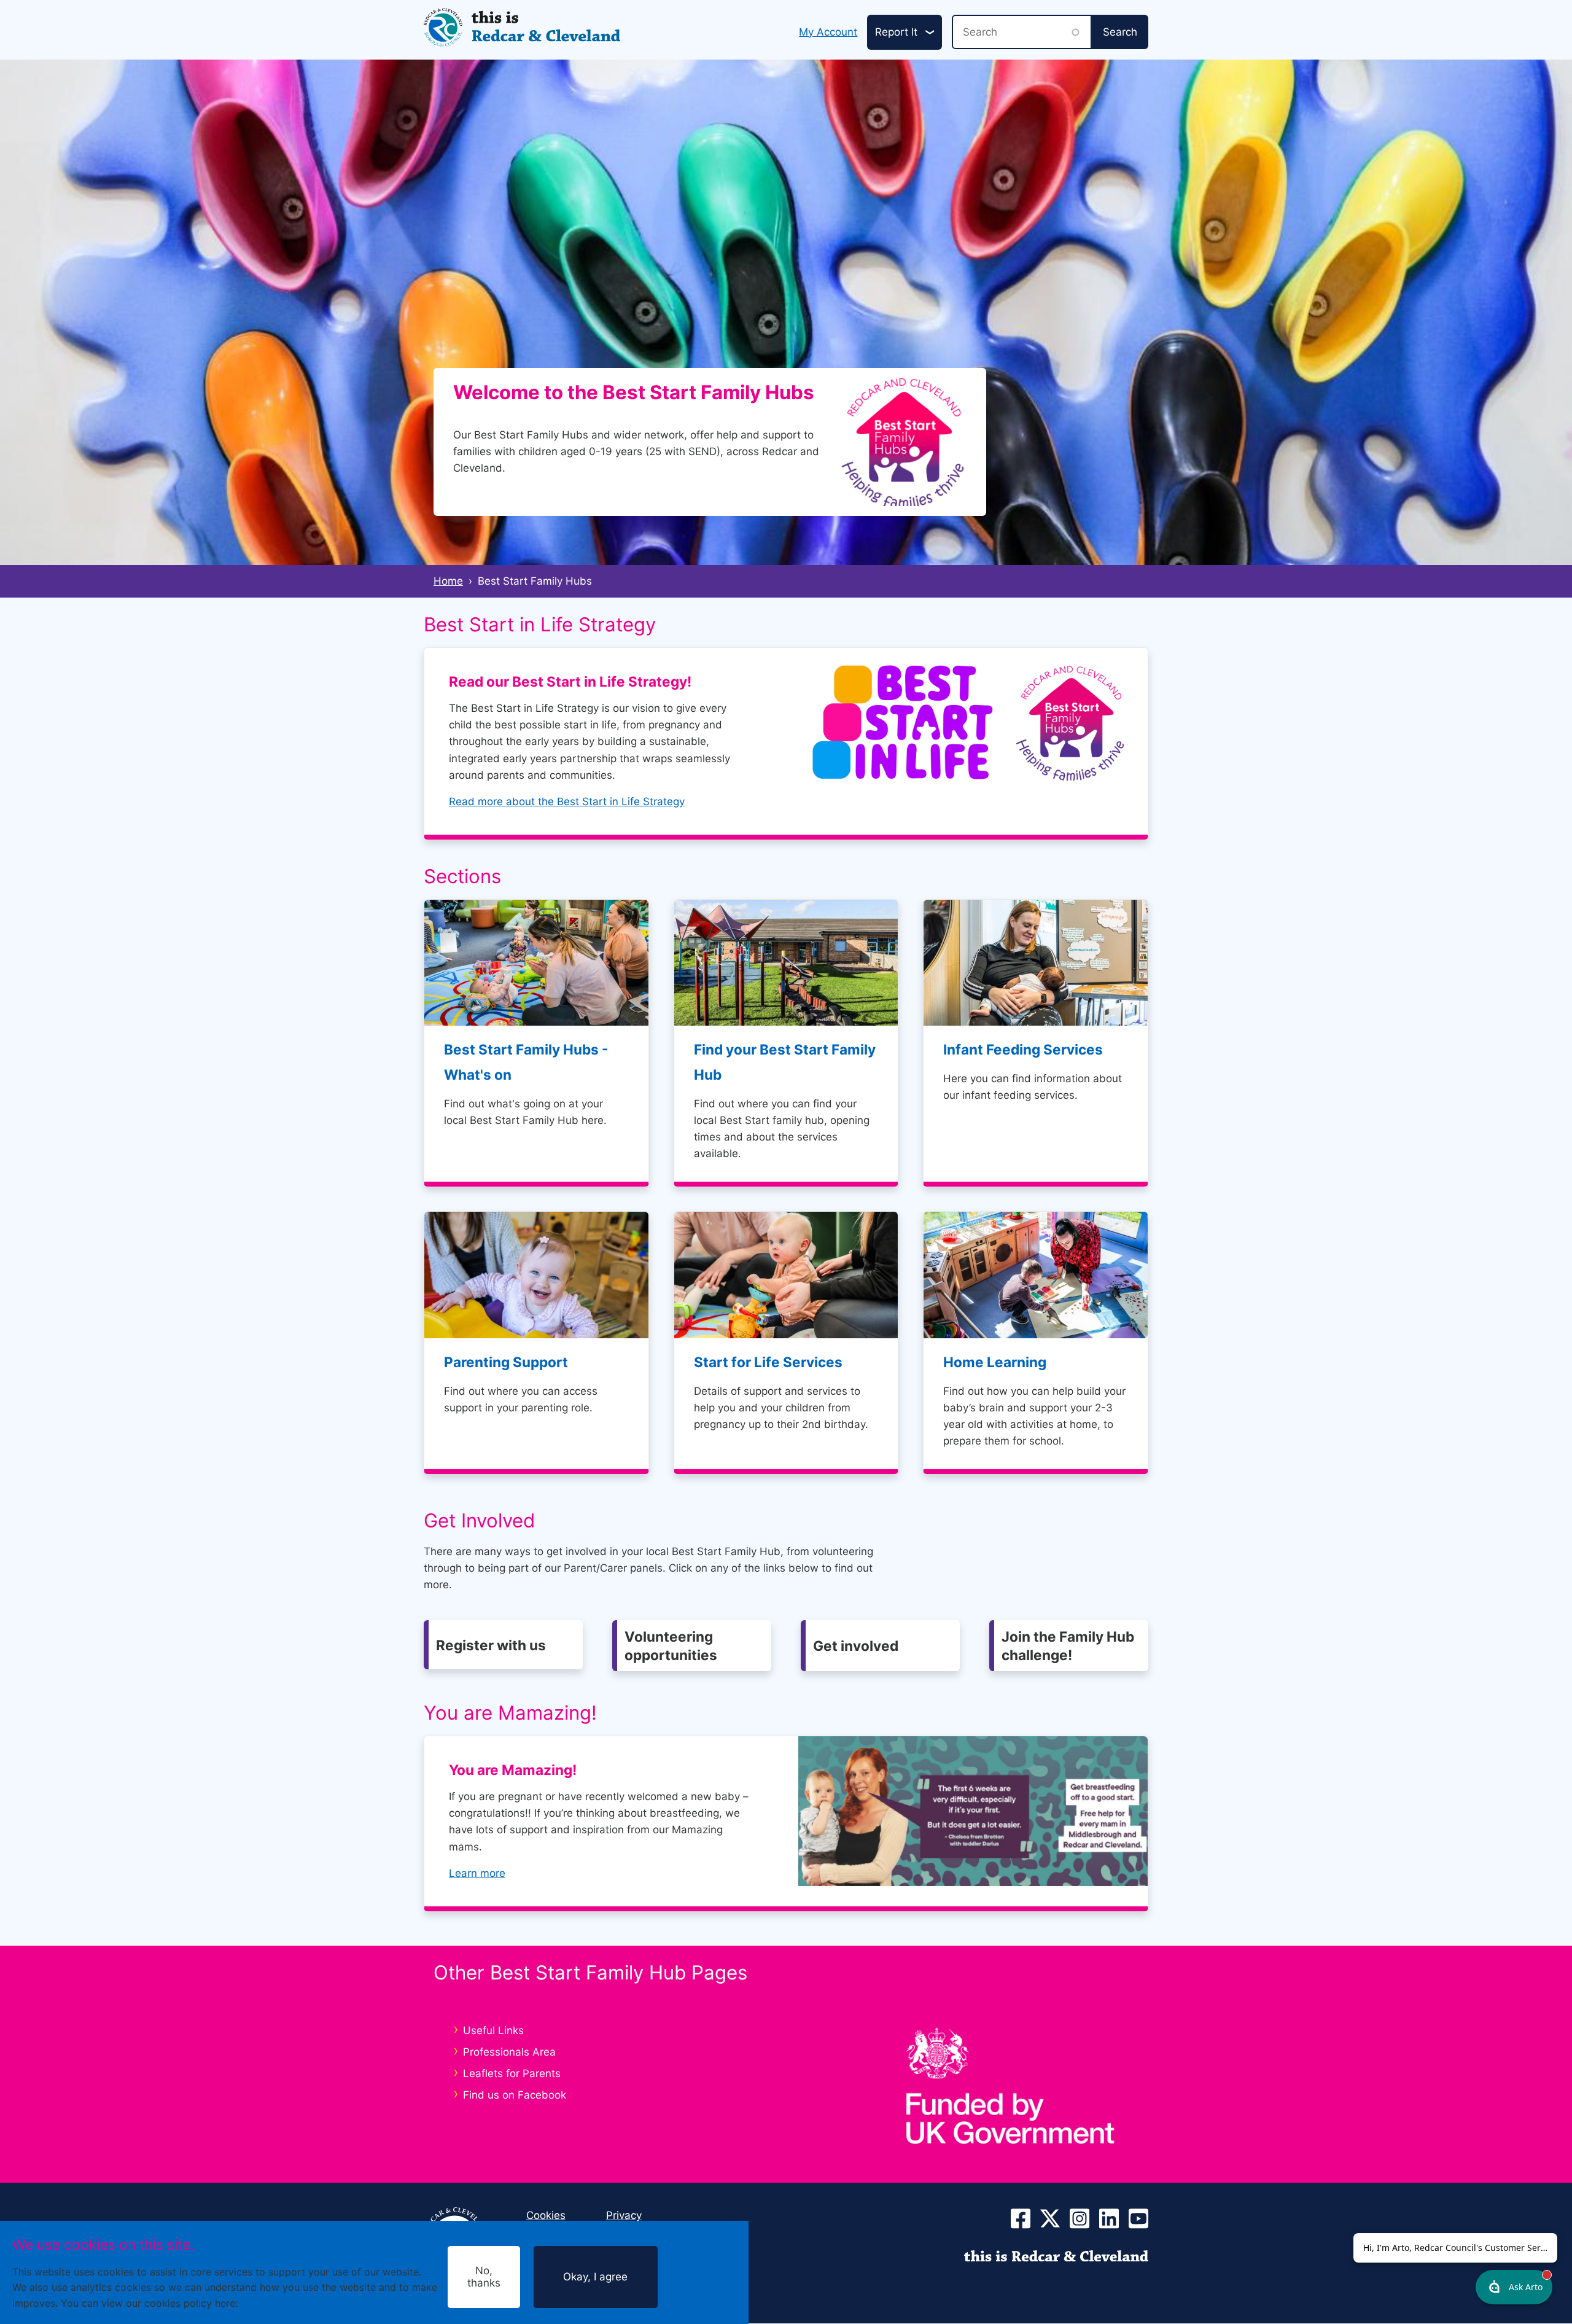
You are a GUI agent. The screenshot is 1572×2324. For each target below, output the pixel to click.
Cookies (260, 2303)
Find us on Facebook (515, 2095)
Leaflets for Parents (512, 2073)
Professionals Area (509, 2052)
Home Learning (995, 1362)
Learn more (477, 1873)
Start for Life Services (768, 1362)
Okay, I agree (595, 2277)
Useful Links (493, 2030)
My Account (828, 32)
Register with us (491, 1645)
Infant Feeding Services (1023, 1049)
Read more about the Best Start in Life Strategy (567, 801)
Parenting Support (506, 1362)
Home (448, 581)
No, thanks (484, 2277)
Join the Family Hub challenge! (1068, 1645)
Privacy (624, 2215)
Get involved (856, 1646)
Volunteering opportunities (671, 1645)
